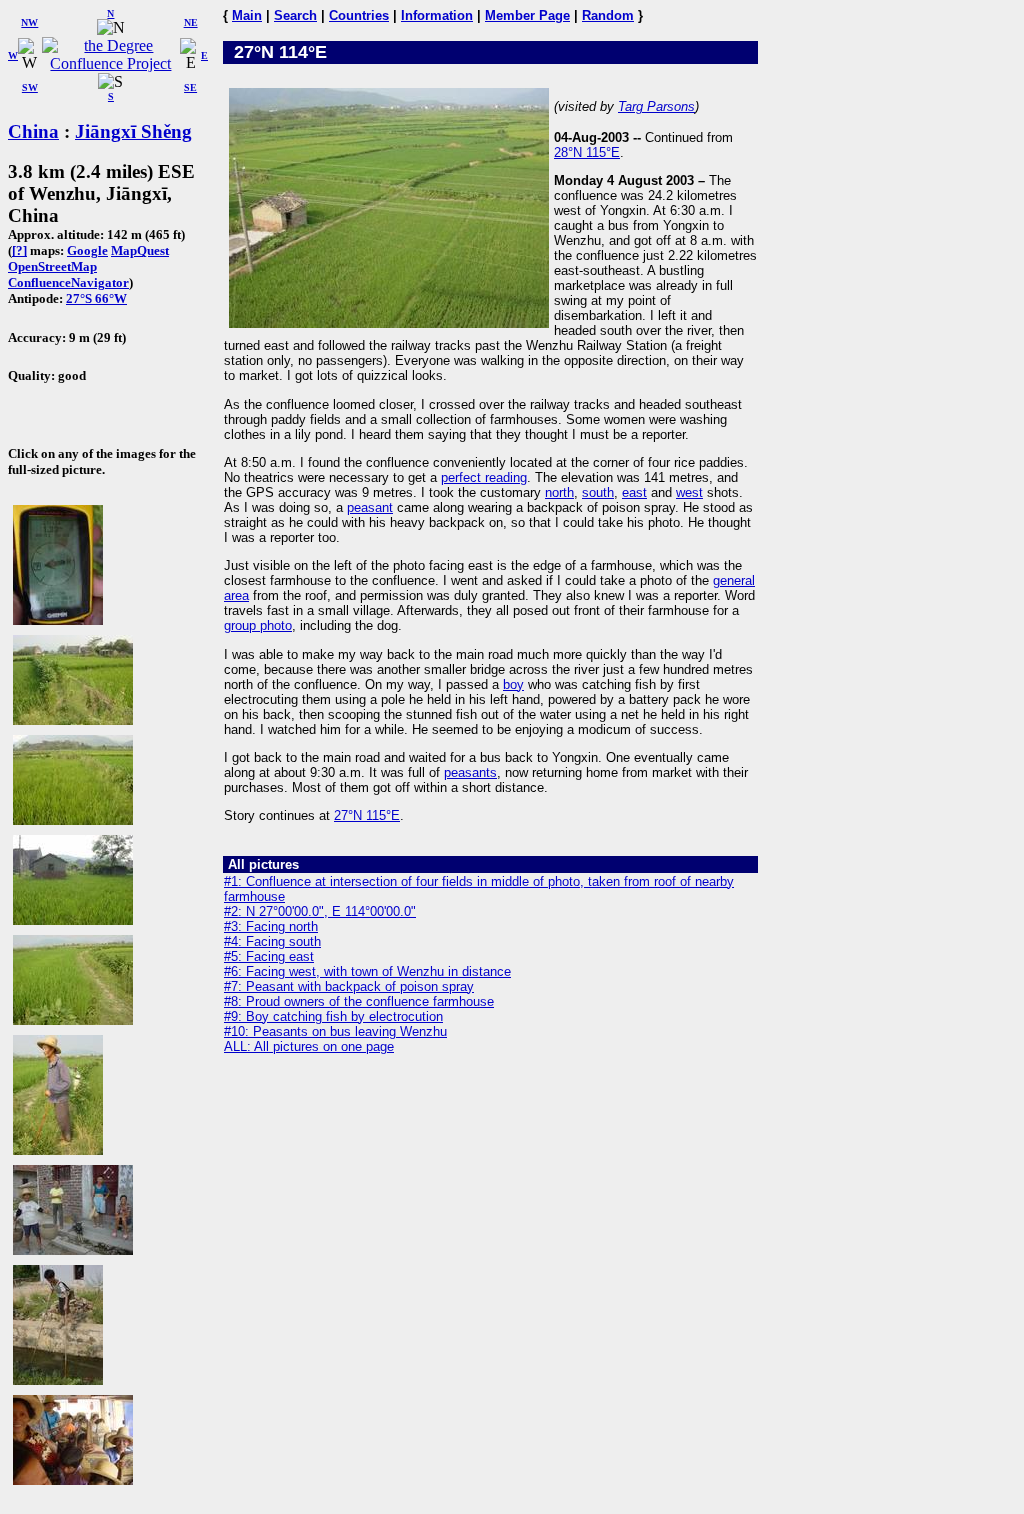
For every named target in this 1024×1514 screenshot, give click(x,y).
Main (247, 15)
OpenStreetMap (52, 266)
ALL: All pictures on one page (309, 1046)
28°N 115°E (587, 152)
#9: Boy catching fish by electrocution (333, 1016)
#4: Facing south (272, 941)
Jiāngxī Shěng (133, 131)
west (689, 492)
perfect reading (484, 477)
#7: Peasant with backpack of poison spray (349, 986)
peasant (370, 507)
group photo (258, 625)
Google (87, 250)
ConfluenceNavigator (68, 282)
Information (437, 15)
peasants (470, 772)
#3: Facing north (271, 926)
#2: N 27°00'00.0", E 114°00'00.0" (320, 911)
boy (513, 684)
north (559, 492)
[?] (19, 250)
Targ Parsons (656, 106)
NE (191, 22)
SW (30, 87)
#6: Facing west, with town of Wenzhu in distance (367, 971)
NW (29, 22)
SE (190, 87)
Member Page (527, 15)
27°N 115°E (367, 815)
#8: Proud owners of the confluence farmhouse (359, 1001)
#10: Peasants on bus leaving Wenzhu (335, 1031)
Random (608, 15)
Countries (359, 15)
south (598, 492)
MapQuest (140, 250)
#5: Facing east (269, 956)
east (634, 492)
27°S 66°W (96, 298)
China (33, 131)
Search (295, 15)
